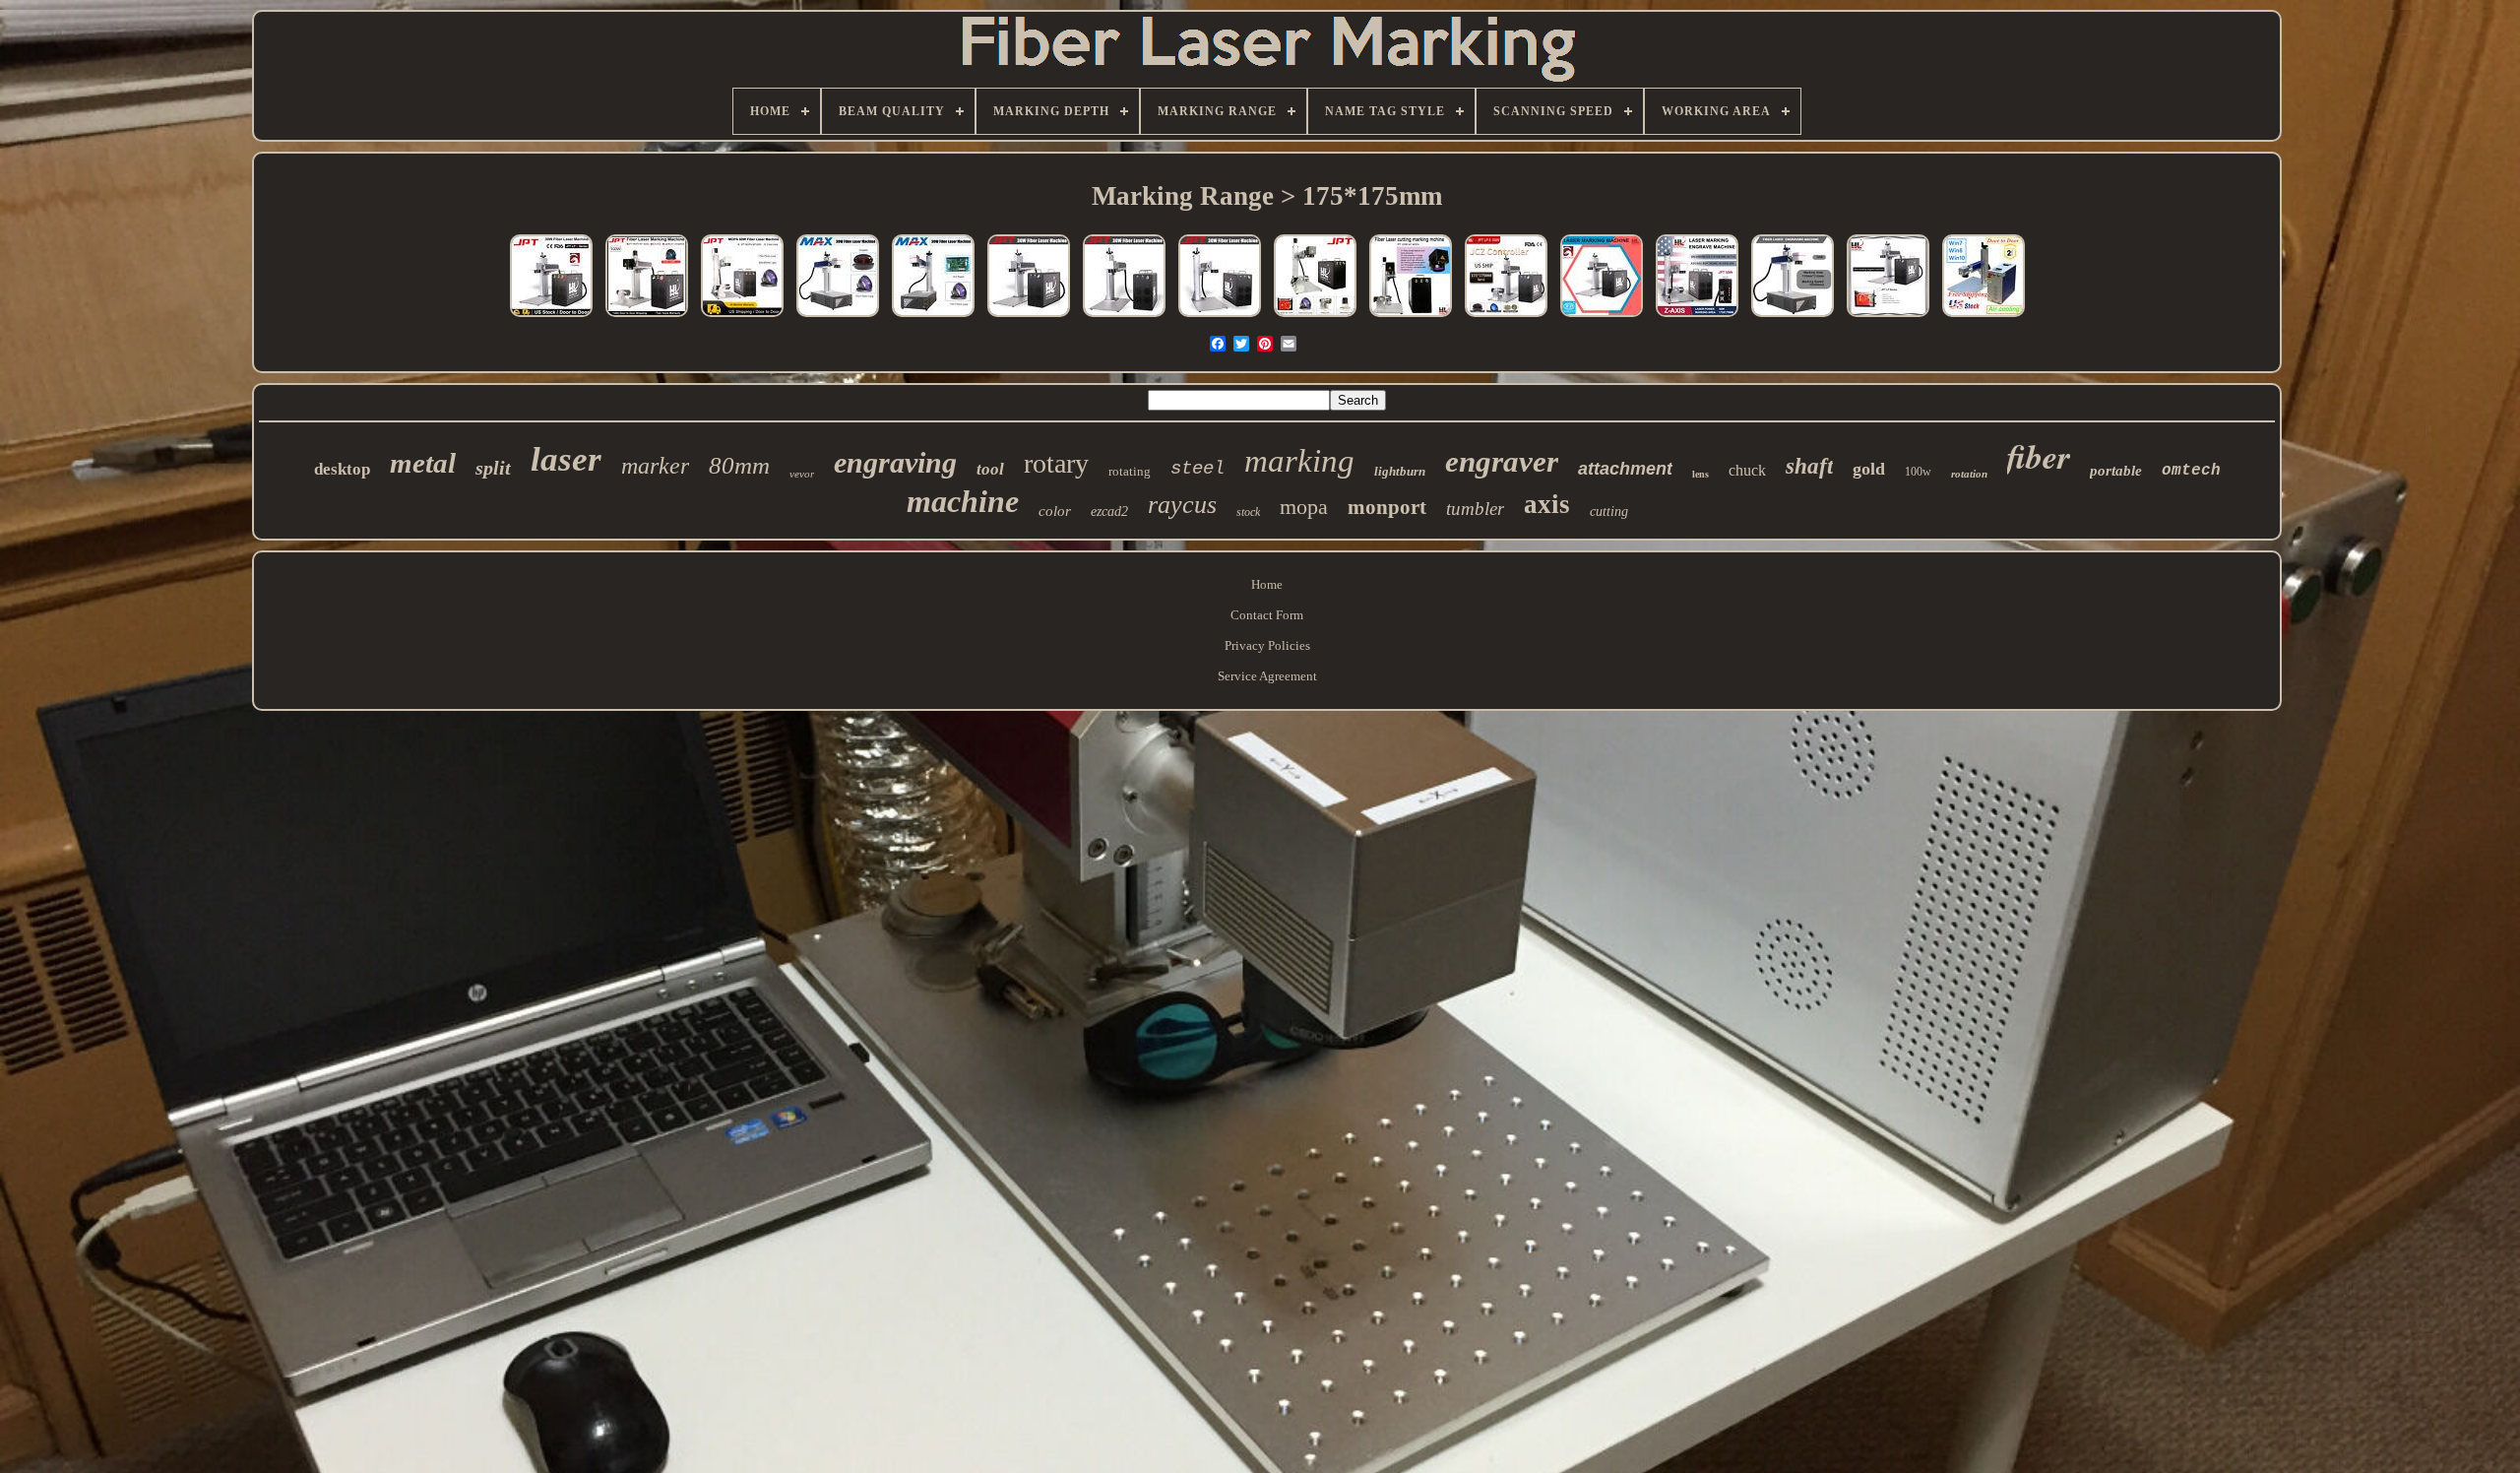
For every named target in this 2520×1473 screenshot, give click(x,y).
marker (655, 466)
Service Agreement (1267, 676)
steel (1197, 469)
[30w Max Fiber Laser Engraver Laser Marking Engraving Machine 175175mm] (838, 318)
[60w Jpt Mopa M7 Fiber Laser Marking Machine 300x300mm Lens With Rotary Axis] (742, 318)
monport (1387, 507)
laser (566, 459)
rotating (1130, 471)
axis (1547, 504)
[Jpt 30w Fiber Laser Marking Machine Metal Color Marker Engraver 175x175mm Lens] (1220, 318)
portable (2116, 471)
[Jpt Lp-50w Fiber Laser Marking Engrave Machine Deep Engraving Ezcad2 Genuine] (1888, 318)
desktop (342, 469)
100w (1918, 472)
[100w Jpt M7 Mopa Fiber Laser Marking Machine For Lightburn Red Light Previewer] (1315, 318)
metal (423, 463)
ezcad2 (1109, 512)
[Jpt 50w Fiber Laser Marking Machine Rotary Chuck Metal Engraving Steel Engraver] (1602, 318)
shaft (1809, 466)
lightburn (1400, 471)
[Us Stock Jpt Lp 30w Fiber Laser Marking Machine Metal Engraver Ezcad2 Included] (1029, 318)
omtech (2191, 471)
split (493, 468)
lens (1701, 474)
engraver (1502, 461)
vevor (802, 474)
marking (1299, 461)
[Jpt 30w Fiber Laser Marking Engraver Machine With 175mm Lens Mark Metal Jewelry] (551, 318)
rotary (1056, 463)
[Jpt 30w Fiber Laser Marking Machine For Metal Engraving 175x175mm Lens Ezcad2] (1124, 318)
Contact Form (1267, 615)
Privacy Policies (1267, 645)
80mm (739, 465)
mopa (1304, 507)
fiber (2039, 456)
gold (1869, 469)
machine (963, 501)
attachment (1625, 469)
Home (1267, 584)
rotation (1969, 474)
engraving (895, 462)
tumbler (1475, 509)
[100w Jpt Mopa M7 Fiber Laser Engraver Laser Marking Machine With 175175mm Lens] (1411, 318)
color (1055, 511)
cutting (1609, 512)
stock (1248, 512)
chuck (1747, 470)
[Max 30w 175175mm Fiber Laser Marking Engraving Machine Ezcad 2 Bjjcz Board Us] (933, 318)
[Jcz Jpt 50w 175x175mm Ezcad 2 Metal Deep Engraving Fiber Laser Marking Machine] (1506, 318)
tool (990, 469)
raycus (1182, 505)
